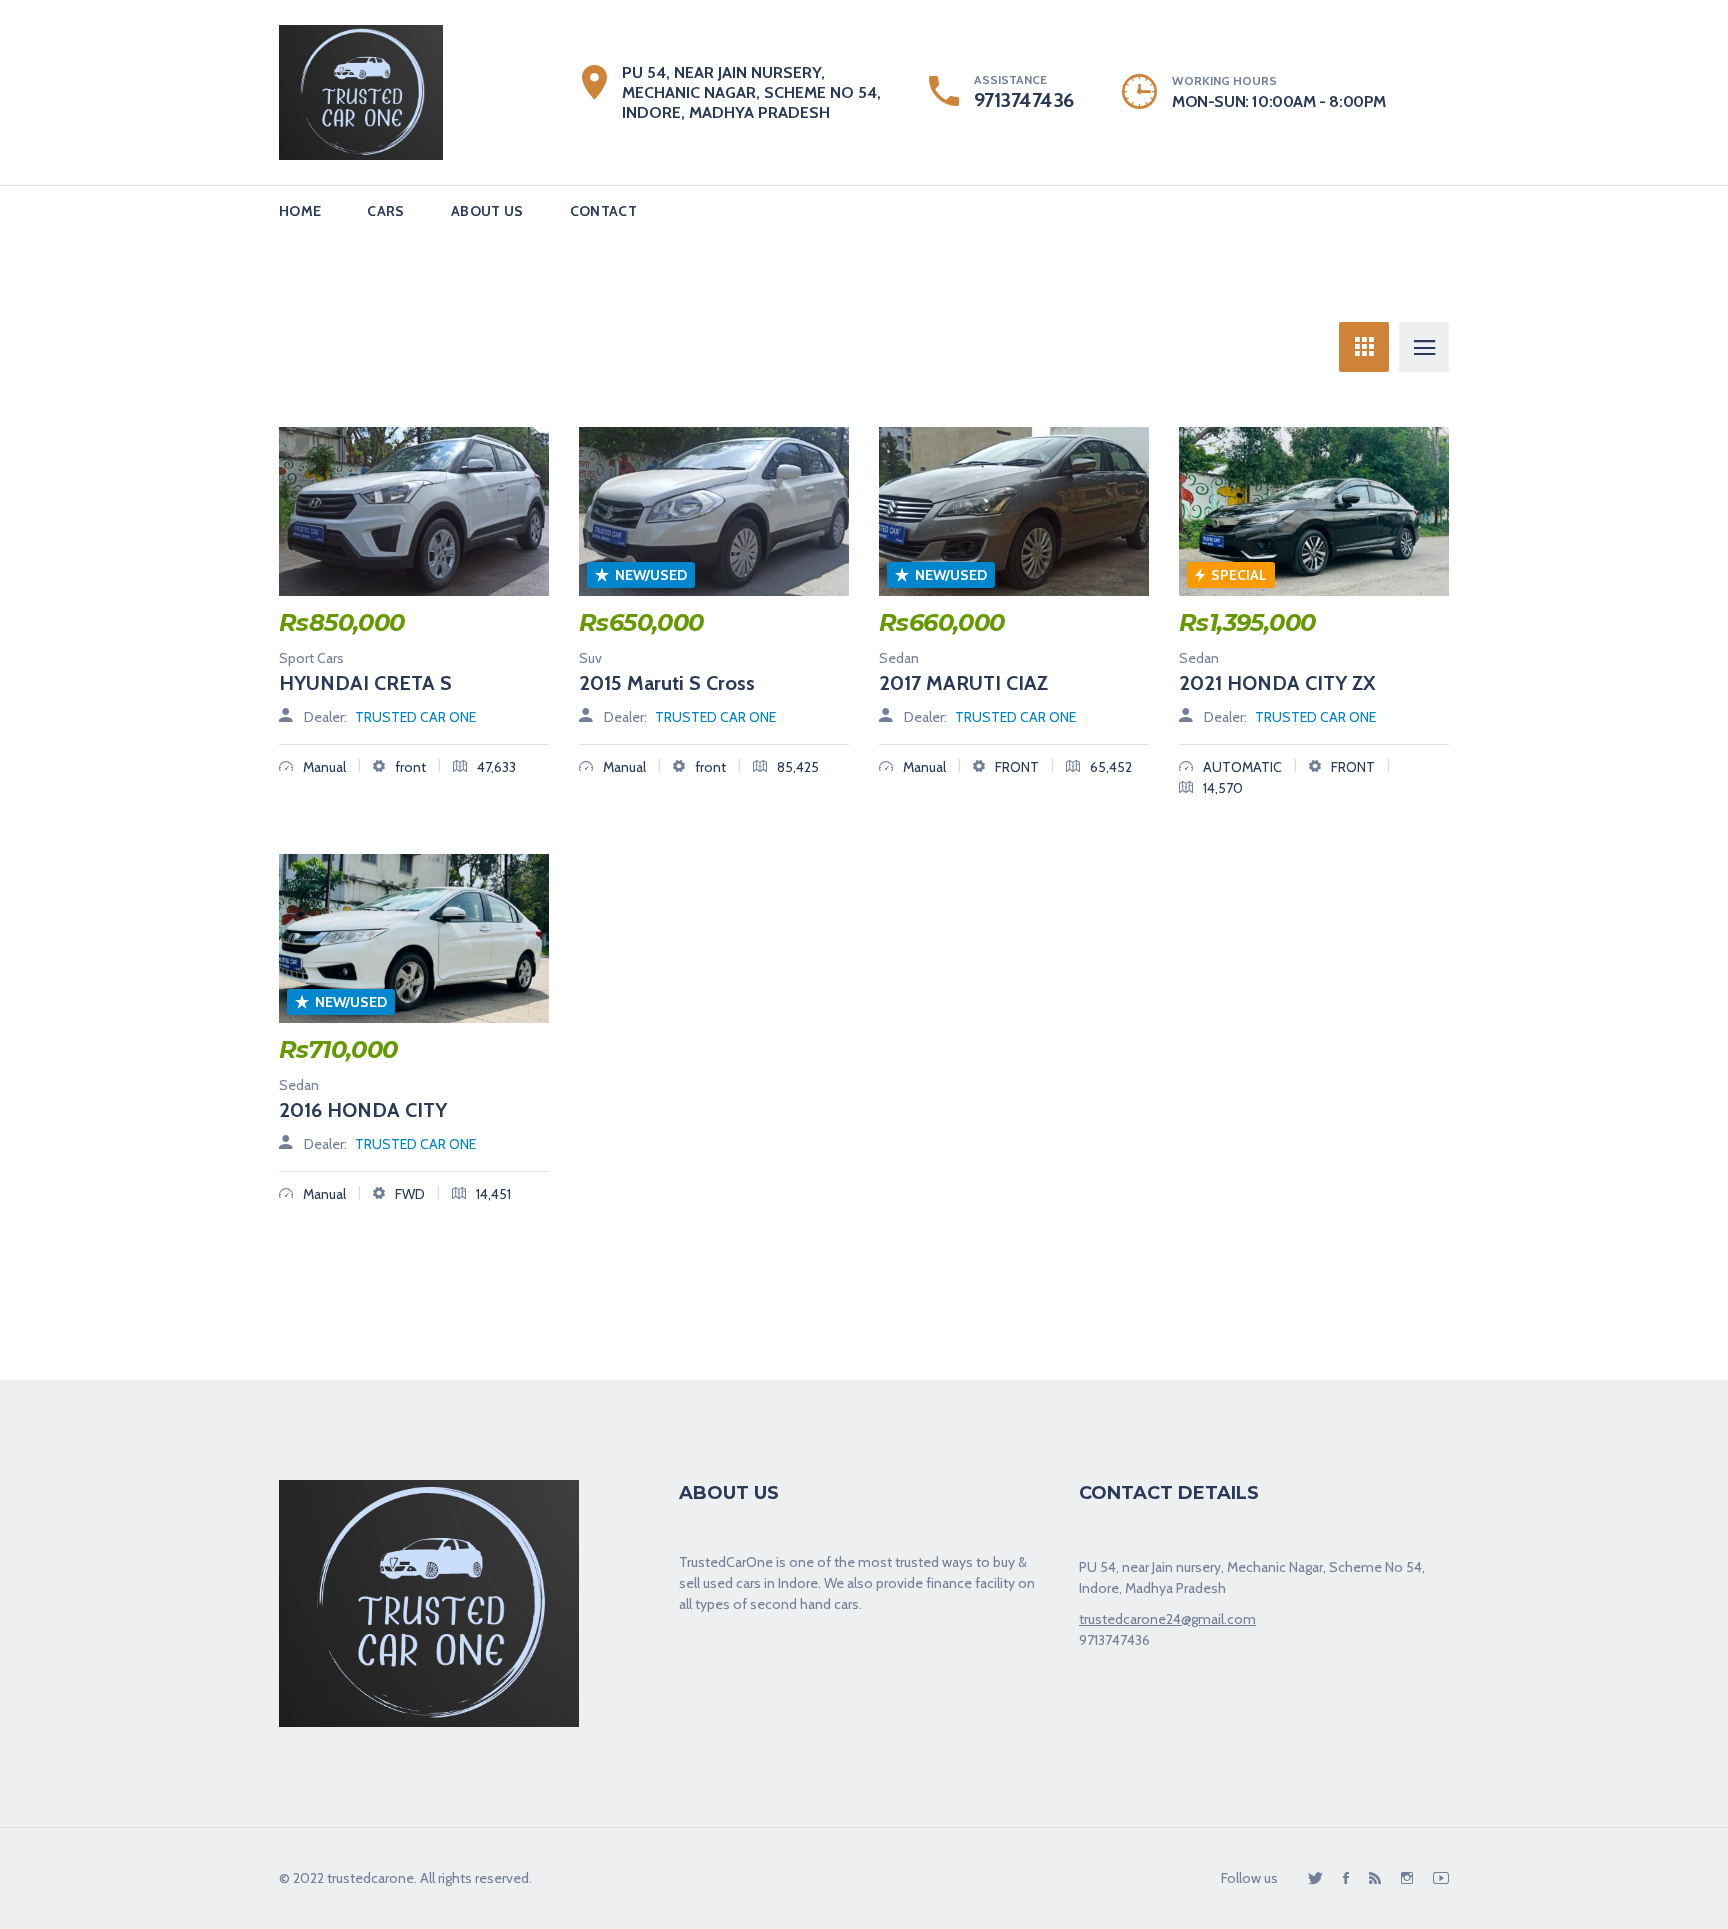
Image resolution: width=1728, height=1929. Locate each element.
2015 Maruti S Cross (667, 683)
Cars (385, 211)
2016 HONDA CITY (363, 1110)
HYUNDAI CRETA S (365, 683)
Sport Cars (311, 658)
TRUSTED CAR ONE (415, 717)
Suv (590, 658)
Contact (603, 211)
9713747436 (1024, 100)
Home (300, 211)
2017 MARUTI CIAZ (963, 683)
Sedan (899, 658)
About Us (487, 211)
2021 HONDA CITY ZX (1277, 683)
